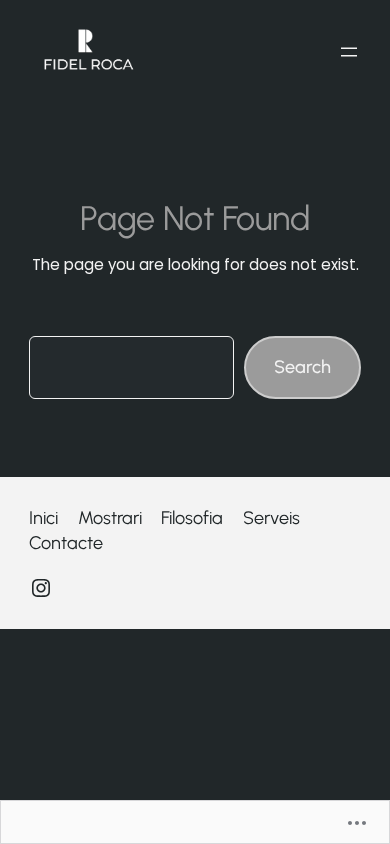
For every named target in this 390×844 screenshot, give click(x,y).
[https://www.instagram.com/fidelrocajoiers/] (41, 588)
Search (302, 367)
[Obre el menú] (349, 52)
